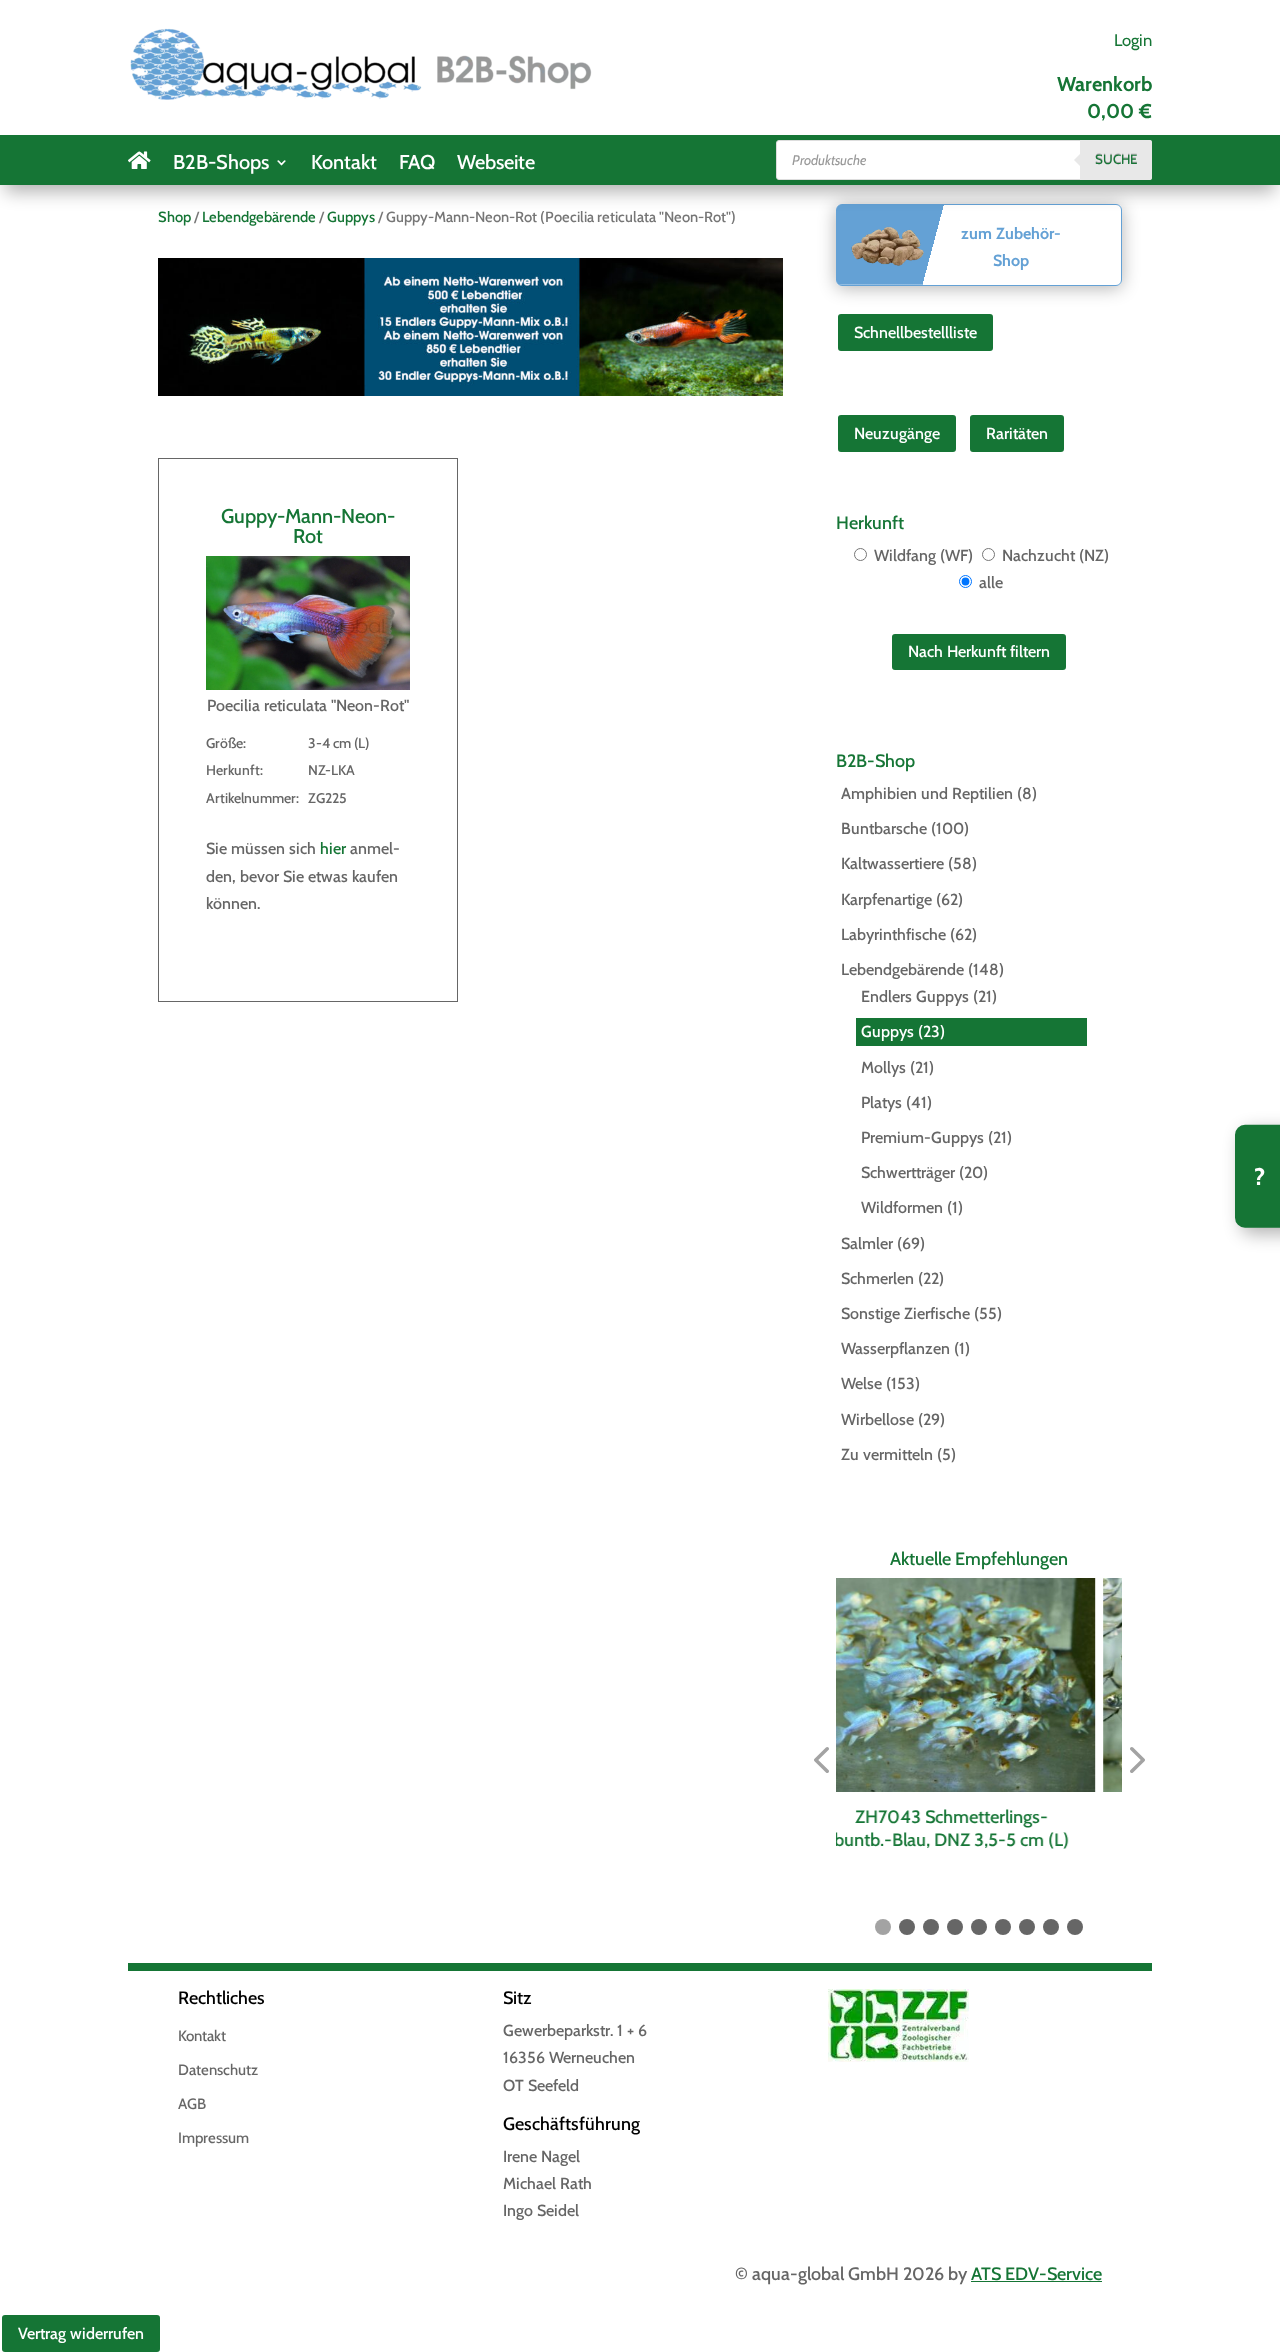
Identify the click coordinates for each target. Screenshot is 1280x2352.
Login (1133, 40)
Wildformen (902, 1207)
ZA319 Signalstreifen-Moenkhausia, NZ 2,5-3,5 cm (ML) (979, 1828)
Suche (1116, 159)
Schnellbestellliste (915, 332)
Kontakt (344, 164)
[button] (821, 1760)
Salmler (867, 1243)
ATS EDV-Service (1036, 2274)
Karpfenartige (886, 899)
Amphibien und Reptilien (927, 793)
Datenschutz (218, 2071)
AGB (192, 2105)
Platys (881, 1102)
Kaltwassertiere (892, 863)
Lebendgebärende (259, 217)
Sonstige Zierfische (905, 1313)
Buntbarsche (884, 828)
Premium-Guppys (922, 1137)
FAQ (417, 164)
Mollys (883, 1067)
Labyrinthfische (893, 934)
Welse (861, 1383)
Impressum (213, 2139)
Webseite (496, 164)
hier (333, 848)
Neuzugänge (897, 433)
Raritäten (1017, 433)
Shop (174, 217)
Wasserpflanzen (895, 1348)
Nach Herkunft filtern (979, 651)
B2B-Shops (221, 164)
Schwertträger (908, 1172)
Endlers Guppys (915, 996)
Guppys (351, 217)
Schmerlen (877, 1278)
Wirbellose (877, 1419)
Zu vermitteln (887, 1454)
